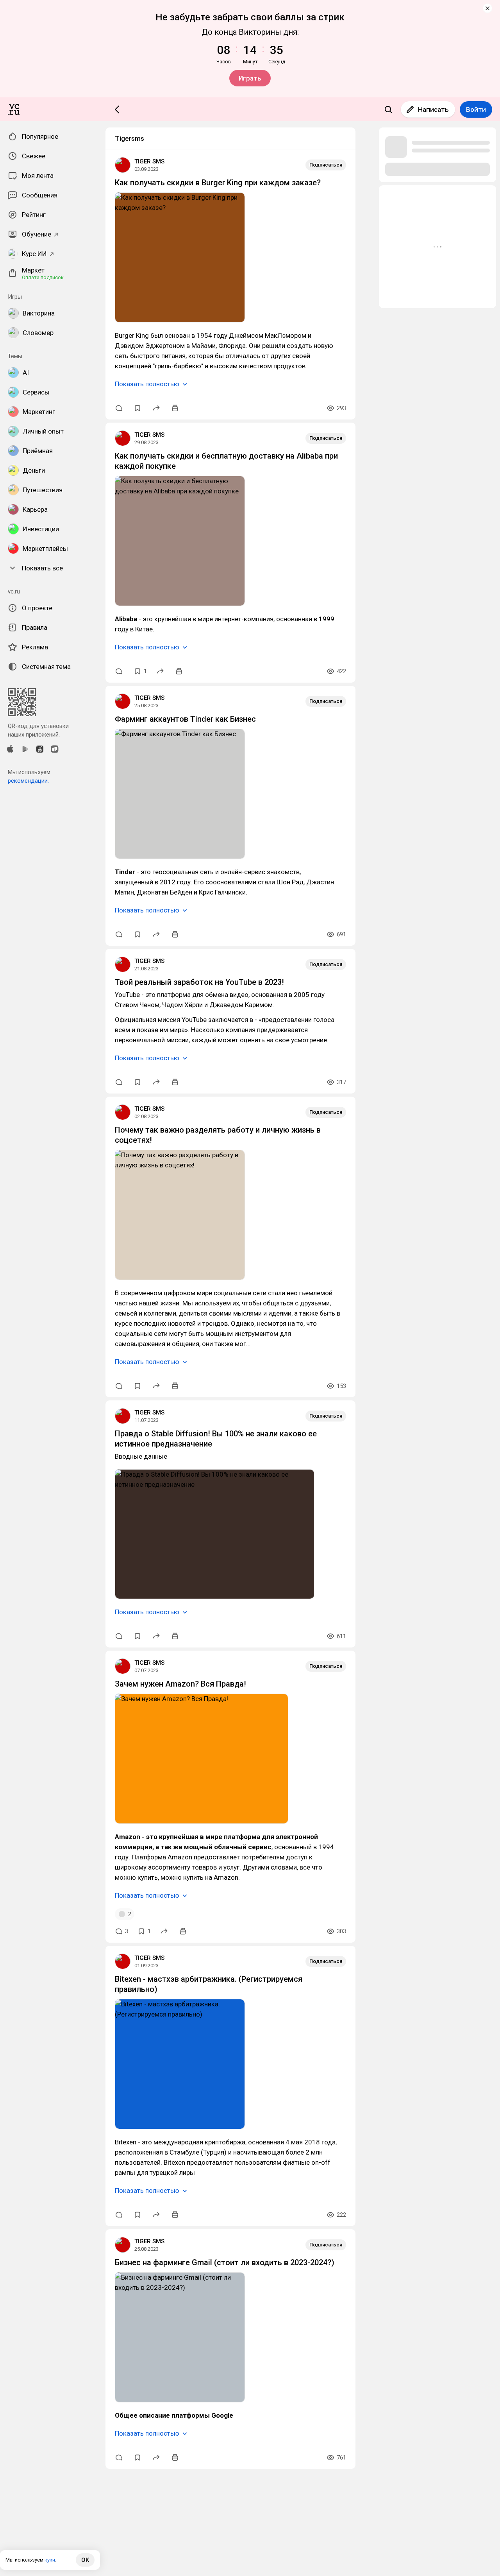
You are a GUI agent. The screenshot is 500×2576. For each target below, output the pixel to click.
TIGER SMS (149, 161)
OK (85, 2560)
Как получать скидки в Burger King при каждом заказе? (218, 183)
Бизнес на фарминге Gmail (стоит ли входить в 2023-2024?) (225, 2262)
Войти (476, 109)
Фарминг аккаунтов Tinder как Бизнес (185, 719)
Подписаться (326, 165)
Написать (433, 109)
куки (50, 2560)
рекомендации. (28, 781)
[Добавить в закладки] (137, 408)
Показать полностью (147, 384)
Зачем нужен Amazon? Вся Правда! (180, 1684)
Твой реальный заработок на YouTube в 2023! (199, 982)
